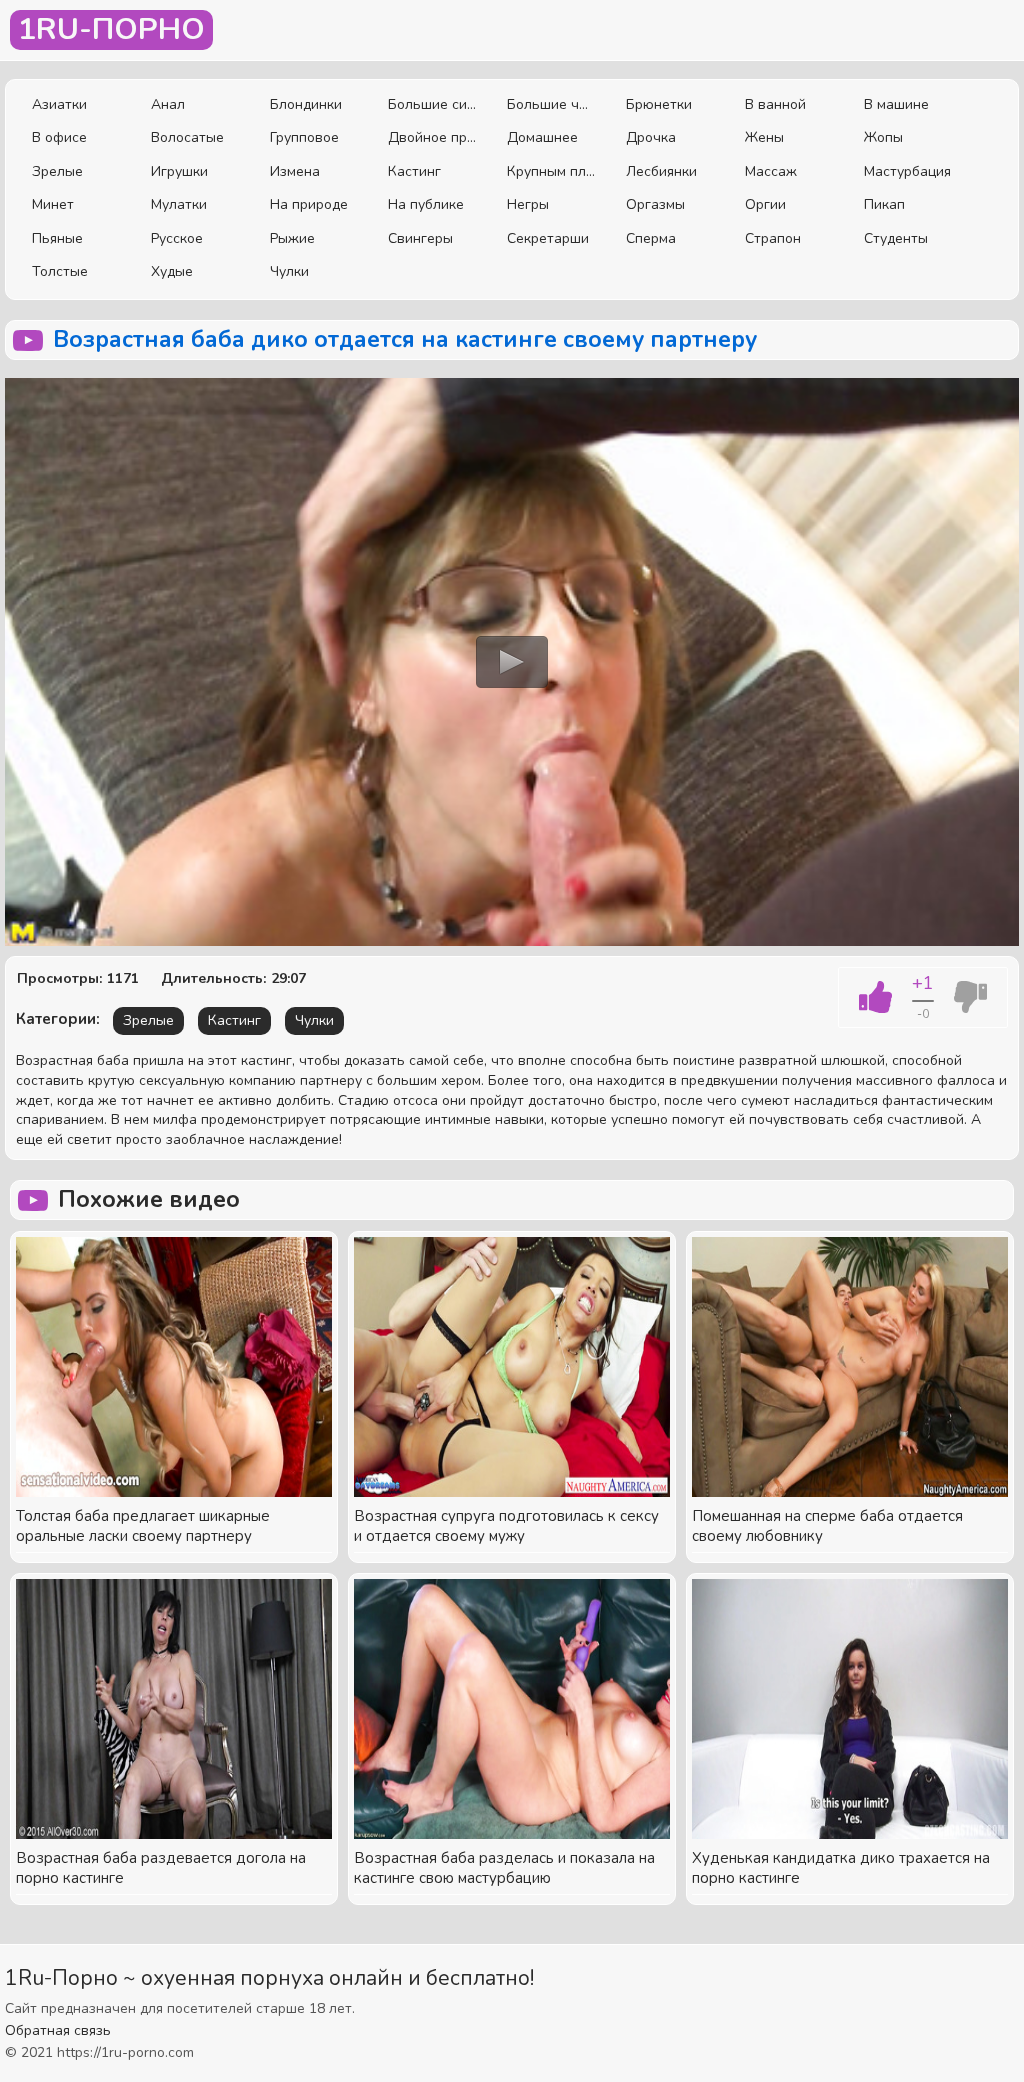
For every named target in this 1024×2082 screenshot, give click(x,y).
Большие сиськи (432, 104)
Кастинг (414, 171)
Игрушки (179, 171)
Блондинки (306, 104)
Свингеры (420, 238)
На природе (309, 204)
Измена (295, 171)
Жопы (883, 137)
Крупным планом (551, 171)
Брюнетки (659, 104)
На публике (426, 204)
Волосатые (187, 137)
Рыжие (292, 238)
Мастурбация (907, 171)
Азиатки (59, 104)
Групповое (304, 137)
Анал (168, 104)
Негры (528, 204)
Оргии (765, 204)
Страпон (773, 238)
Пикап (884, 204)
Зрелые (57, 171)
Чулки (289, 271)
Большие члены (551, 104)
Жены (764, 137)
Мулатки (179, 204)
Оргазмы (655, 204)
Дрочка (651, 137)
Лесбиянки (661, 171)
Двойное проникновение (432, 137)
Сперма (651, 238)
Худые (172, 271)
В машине (896, 104)
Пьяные (57, 238)
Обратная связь (58, 2030)
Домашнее (542, 137)
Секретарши (548, 238)
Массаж (771, 171)
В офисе (59, 137)
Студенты (896, 238)
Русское (177, 238)
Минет (53, 204)
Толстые (60, 271)
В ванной (775, 104)
